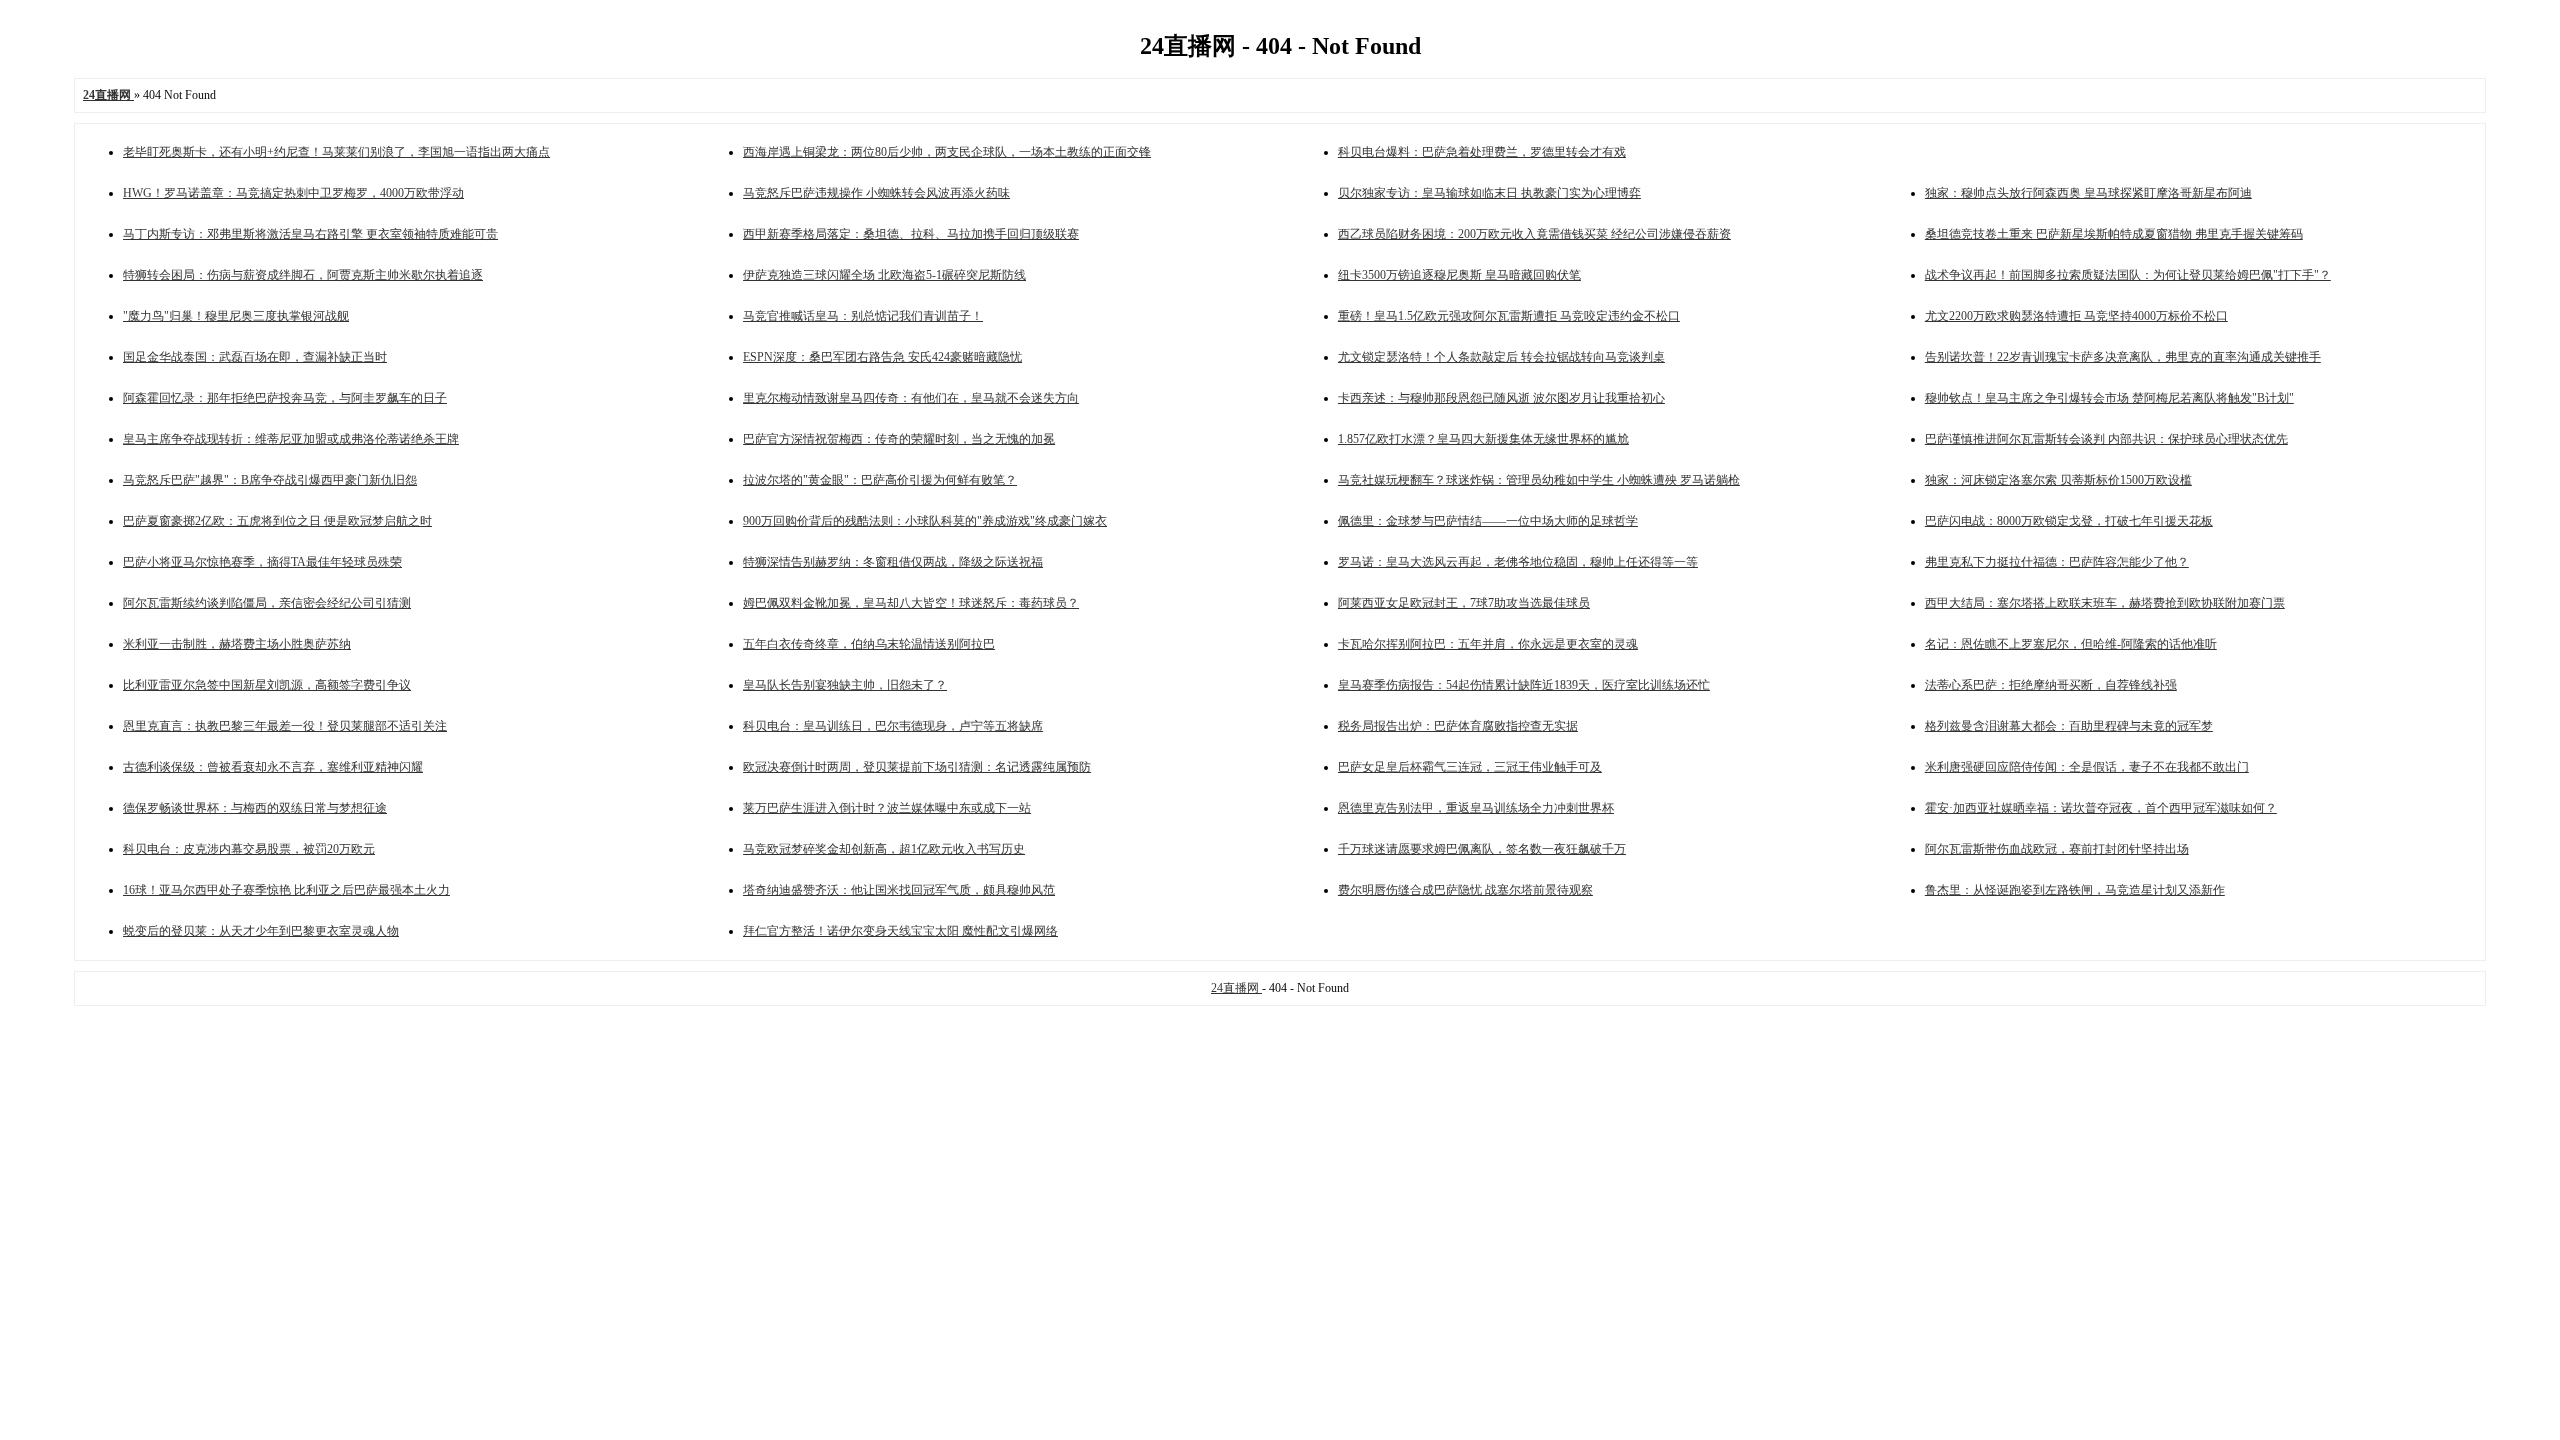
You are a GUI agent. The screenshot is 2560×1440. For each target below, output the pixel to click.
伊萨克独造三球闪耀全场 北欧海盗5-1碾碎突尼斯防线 (884, 275)
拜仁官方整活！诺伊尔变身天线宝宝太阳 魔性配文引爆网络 (900, 931)
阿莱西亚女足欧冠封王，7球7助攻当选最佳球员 (1464, 603)
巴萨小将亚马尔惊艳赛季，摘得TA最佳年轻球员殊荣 (262, 562)
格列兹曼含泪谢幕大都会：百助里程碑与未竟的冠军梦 (2069, 726)
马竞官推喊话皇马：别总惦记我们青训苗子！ (863, 316)
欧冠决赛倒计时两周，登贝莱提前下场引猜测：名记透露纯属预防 (917, 767)
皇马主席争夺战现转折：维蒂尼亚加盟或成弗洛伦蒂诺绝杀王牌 (291, 439)
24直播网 (1236, 988)
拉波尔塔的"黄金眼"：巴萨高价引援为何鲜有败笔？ (880, 480)
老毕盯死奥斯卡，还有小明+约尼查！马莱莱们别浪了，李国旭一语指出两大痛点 (336, 152)
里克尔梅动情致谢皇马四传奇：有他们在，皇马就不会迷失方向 (911, 398)
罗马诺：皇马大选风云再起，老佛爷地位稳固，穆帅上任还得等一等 (1518, 562)
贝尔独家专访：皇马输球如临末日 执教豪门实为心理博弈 (1489, 193)
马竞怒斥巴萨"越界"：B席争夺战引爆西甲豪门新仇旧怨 (270, 480)
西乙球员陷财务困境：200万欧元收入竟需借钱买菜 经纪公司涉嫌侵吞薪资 (1534, 234)
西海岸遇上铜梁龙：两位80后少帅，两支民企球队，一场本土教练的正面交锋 (947, 152)
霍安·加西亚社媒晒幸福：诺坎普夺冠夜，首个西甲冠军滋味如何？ (2101, 808)
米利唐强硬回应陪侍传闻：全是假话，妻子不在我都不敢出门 (2087, 767)
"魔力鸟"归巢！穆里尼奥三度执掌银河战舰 (236, 316)
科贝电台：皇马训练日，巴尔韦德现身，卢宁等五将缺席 (893, 726)
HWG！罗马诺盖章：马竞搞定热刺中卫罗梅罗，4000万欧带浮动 (293, 193)
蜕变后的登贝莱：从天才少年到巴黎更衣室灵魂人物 (261, 931)
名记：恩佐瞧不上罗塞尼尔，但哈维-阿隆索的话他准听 (2071, 644)
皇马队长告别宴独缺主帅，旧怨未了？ (845, 685)
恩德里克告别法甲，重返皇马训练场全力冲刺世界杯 (1476, 808)
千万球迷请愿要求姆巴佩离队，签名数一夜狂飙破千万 (1482, 849)
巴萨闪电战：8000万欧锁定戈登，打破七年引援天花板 (2069, 521)
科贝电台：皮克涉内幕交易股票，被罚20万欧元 (249, 849)
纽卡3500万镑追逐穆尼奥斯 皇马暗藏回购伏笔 (1459, 275)
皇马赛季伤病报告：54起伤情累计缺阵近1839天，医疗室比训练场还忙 (1524, 685)
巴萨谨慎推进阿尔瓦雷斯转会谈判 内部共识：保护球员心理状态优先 (2106, 439)
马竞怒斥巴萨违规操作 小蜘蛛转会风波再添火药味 (876, 193)
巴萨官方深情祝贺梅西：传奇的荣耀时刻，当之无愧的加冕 (899, 439)
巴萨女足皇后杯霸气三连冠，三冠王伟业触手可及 (1470, 767)
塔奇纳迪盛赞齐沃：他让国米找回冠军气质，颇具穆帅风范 (899, 890)
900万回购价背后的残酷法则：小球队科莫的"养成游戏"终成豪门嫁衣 (925, 521)
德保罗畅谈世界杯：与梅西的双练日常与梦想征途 (255, 808)
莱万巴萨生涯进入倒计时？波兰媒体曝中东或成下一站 (887, 808)
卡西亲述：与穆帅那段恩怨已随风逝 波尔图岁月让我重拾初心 (1501, 398)
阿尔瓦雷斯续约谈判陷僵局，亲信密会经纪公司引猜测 (267, 603)
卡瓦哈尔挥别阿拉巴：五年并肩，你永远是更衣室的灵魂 (1488, 644)
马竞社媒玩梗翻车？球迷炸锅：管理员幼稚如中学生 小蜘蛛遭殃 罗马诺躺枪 (1539, 480)
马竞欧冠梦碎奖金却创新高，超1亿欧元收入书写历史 (884, 849)
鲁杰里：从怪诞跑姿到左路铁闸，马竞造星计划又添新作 (2075, 890)
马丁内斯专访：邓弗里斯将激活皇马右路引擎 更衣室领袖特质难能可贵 (310, 234)
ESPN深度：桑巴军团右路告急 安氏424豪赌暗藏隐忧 (882, 357)
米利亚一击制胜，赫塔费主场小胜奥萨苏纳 (237, 644)
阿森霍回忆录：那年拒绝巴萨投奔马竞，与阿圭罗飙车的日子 (285, 398)
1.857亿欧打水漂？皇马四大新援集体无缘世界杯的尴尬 (1483, 439)
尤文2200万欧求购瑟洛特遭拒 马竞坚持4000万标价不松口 (2076, 316)
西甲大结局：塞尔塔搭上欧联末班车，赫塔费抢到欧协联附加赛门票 (2105, 603)
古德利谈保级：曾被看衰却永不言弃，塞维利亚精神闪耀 (273, 767)
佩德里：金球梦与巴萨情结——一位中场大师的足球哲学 (1488, 521)
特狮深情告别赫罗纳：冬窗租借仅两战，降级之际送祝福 (893, 562)
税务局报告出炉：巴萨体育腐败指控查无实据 (1458, 726)
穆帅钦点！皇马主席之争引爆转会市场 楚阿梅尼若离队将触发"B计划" (2109, 398)
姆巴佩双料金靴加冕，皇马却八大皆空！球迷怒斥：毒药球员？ (911, 603)
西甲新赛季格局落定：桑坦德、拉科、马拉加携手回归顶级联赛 (911, 234)
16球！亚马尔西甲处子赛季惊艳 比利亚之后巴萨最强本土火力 (286, 890)
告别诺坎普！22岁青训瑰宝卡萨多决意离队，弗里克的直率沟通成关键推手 (2123, 357)
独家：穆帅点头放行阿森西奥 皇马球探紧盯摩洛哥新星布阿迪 (2088, 193)
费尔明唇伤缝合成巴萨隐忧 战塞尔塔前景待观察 (1465, 890)
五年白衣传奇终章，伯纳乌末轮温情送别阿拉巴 (869, 644)
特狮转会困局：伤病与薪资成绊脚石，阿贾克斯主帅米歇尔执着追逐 (303, 275)
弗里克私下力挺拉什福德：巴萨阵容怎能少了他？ (2057, 562)
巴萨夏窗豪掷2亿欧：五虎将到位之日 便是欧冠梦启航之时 (277, 521)
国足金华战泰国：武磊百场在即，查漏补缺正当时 (255, 357)
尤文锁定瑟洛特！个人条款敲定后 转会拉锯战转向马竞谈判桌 (1501, 357)
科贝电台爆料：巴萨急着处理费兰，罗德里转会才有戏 (1482, 152)
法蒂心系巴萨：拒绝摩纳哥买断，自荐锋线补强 (2051, 685)
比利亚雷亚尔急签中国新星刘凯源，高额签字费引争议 (267, 685)
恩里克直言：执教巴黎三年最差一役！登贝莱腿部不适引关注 (285, 726)
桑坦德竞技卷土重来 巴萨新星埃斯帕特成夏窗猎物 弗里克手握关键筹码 (2114, 234)
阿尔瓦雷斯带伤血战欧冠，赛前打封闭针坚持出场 (2057, 849)
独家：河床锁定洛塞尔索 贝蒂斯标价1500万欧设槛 (2058, 480)
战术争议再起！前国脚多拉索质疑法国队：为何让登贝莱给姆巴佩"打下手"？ (2128, 275)
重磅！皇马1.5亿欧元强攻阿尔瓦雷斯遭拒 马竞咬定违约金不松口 (1509, 316)
